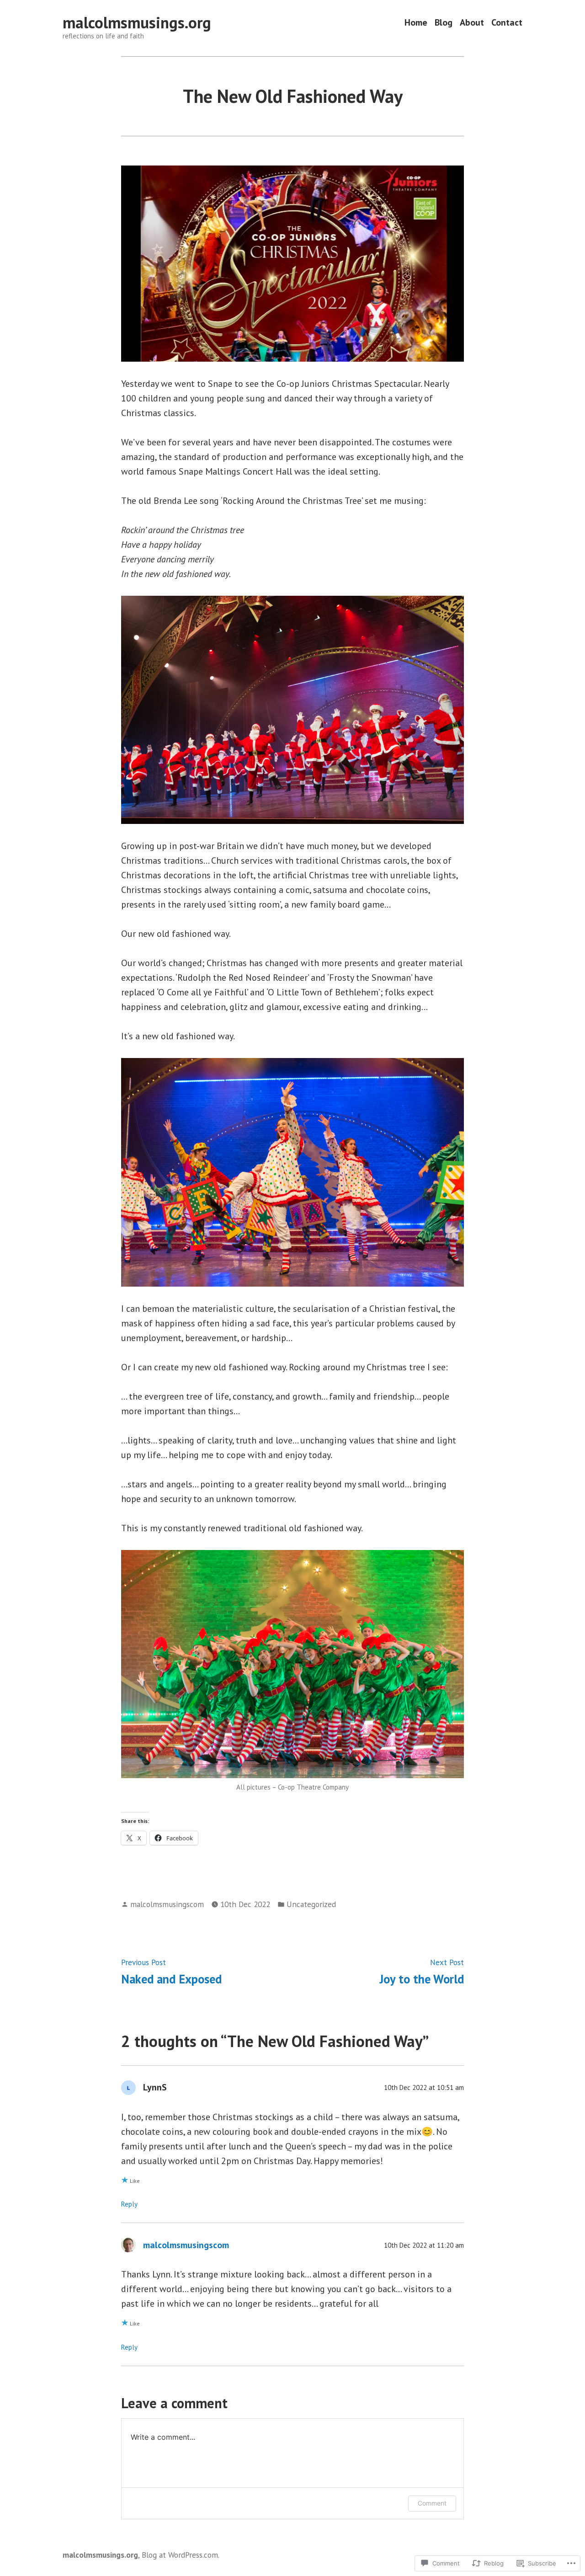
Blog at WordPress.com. (181, 2555)
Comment (432, 2503)
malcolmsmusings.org (137, 22)
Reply (129, 2204)
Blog (444, 23)
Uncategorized (311, 1904)
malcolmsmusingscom (167, 1904)
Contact (507, 23)
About (472, 23)
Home (416, 23)
